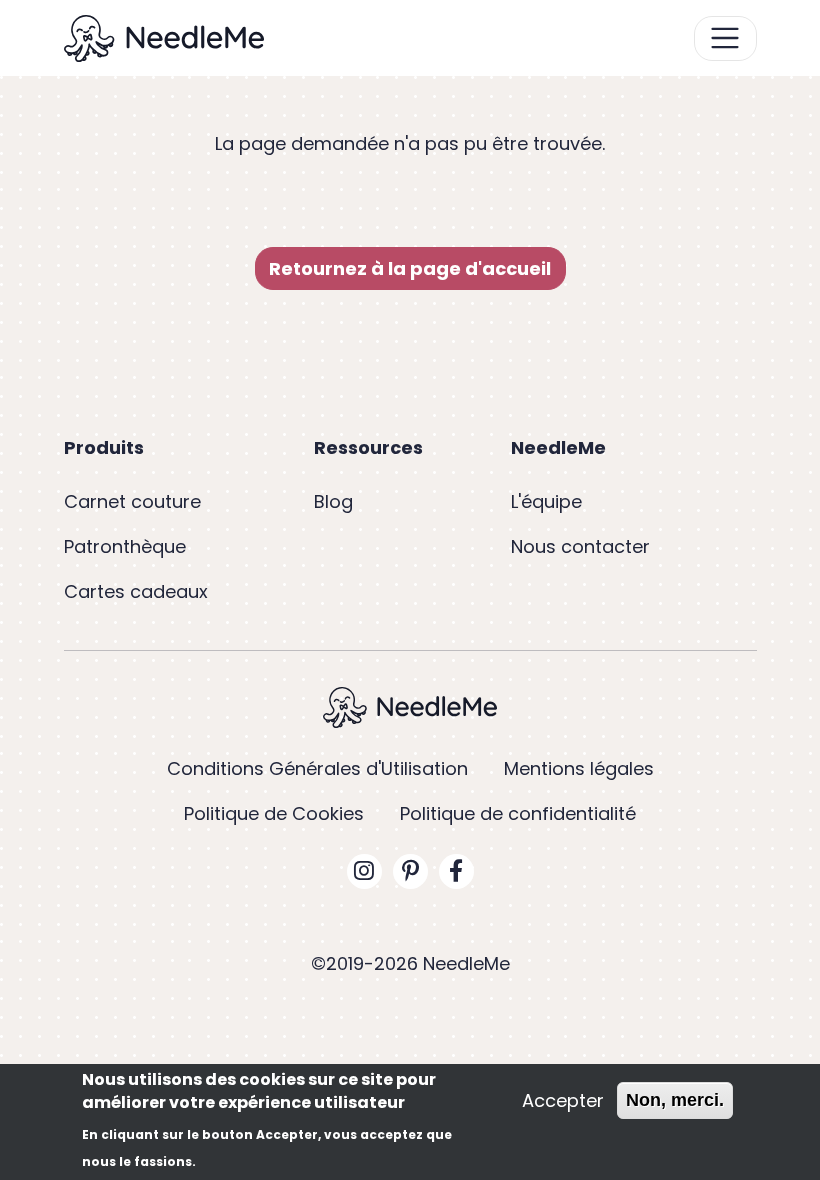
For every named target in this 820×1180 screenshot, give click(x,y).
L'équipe (546, 501)
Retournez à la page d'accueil (410, 268)
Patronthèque (125, 546)
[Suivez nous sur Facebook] (456, 871)
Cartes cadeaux (136, 591)
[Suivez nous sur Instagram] (364, 871)
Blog (333, 501)
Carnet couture (132, 501)
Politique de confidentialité (518, 813)
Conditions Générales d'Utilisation (317, 768)
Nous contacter (580, 546)
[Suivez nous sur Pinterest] (410, 871)
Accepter (563, 1100)
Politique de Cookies (274, 813)
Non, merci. (675, 1100)
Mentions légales (579, 768)
